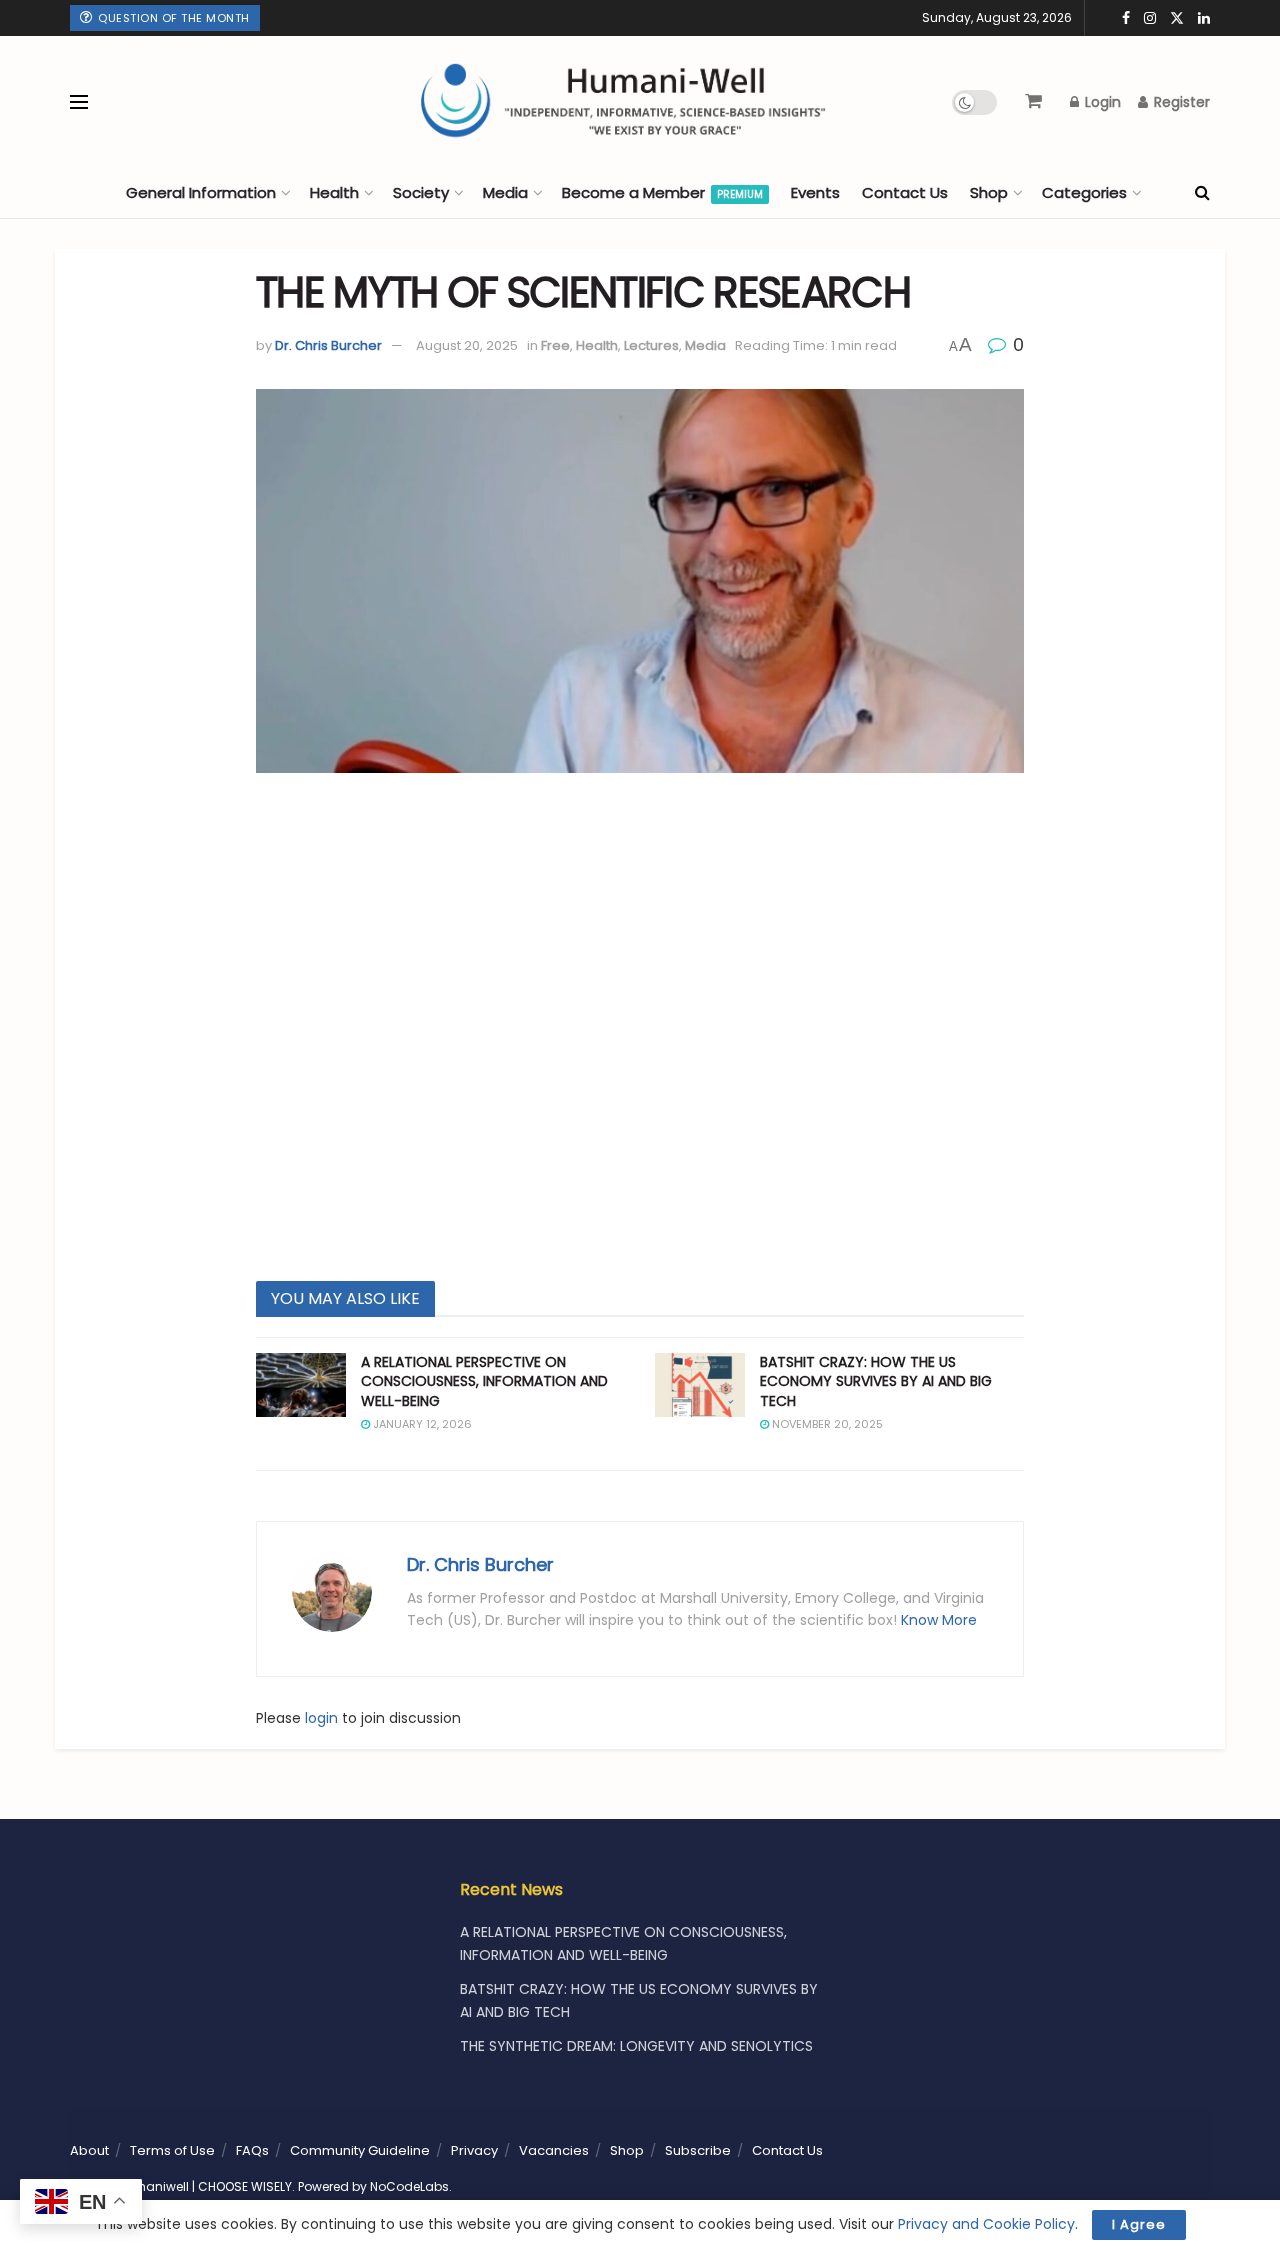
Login (1101, 102)
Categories (1084, 192)
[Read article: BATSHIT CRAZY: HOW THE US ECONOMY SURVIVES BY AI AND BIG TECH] (700, 1385)
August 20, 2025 (467, 345)
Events (815, 192)
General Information (201, 192)
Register (1180, 102)
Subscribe (698, 2150)
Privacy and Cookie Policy (986, 2224)
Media (505, 192)
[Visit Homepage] (520, 102)
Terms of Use (172, 2150)
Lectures (651, 345)
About (89, 2150)
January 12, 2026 (421, 1424)
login (321, 1718)
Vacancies (554, 2150)
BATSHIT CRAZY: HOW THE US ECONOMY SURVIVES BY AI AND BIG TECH (876, 1381)
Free (555, 345)
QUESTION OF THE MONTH (172, 18)
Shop (989, 192)
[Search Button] (1202, 193)
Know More (939, 1620)
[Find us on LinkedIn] (1204, 18)
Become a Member (662, 192)
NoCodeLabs (409, 2186)
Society (421, 192)
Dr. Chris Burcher (328, 345)
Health (334, 192)
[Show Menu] (79, 102)
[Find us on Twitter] (1177, 18)
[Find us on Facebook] (1126, 18)
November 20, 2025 (826, 1424)
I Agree (1139, 2224)
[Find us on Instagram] (1150, 18)
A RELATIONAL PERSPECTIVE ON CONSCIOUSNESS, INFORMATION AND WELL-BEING (484, 1381)
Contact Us (905, 192)
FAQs (252, 2150)
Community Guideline (360, 2150)
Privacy (474, 2150)
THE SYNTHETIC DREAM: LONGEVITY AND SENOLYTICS (636, 2046)
